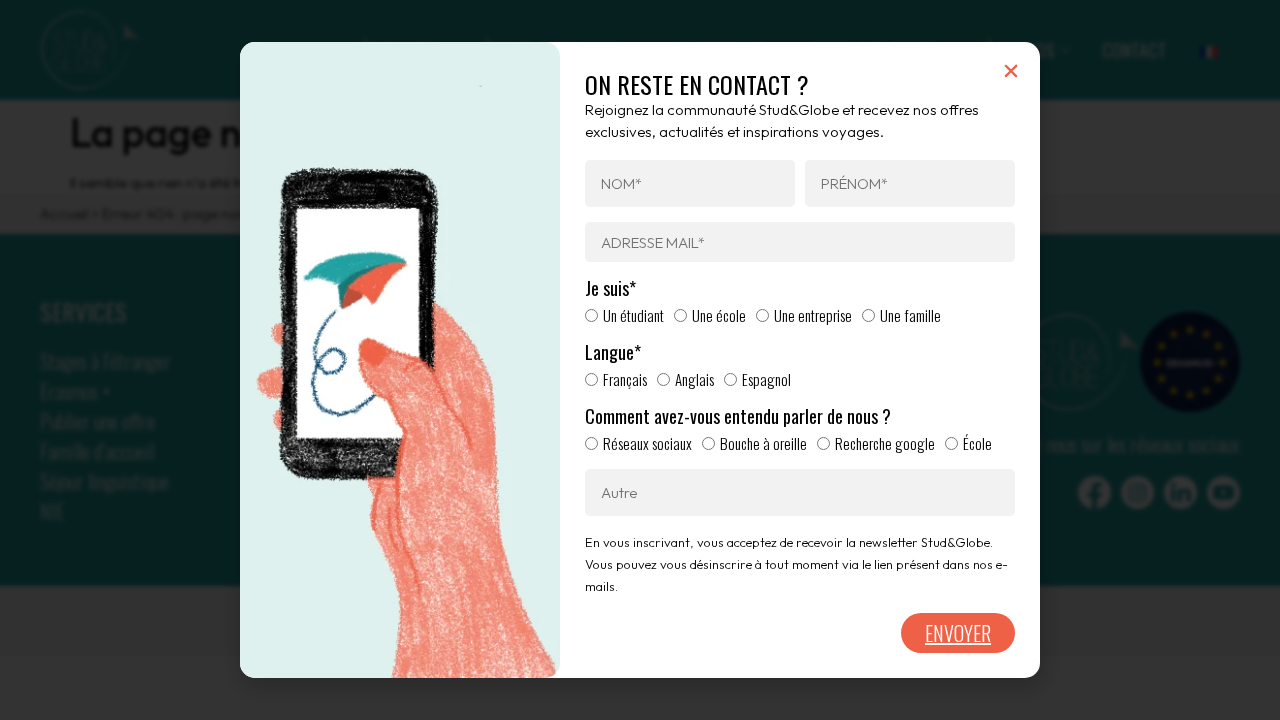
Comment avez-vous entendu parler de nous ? (738, 417)
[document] (640, 360)
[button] (1011, 71)
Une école (719, 315)
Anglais (694, 379)
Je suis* (610, 289)
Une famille (910, 315)
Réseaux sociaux (647, 443)
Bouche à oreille (763, 443)
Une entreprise (813, 315)
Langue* (613, 353)
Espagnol (766, 379)
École (977, 443)
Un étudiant (633, 315)
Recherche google (885, 443)
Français (625, 379)
